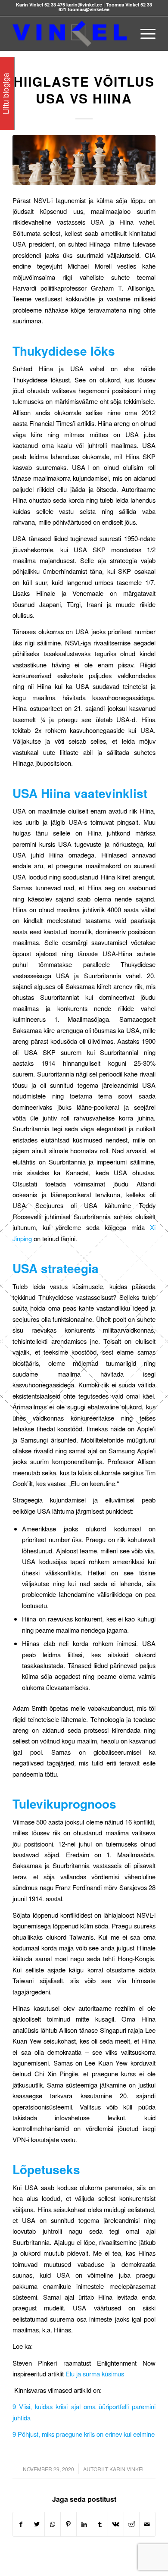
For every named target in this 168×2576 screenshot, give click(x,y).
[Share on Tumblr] (100, 2524)
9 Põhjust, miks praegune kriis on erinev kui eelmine (84, 2434)
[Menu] (144, 34)
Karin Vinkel (127, 2469)
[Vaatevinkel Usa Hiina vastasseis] (84, 160)
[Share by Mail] (147, 2524)
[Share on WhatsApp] (53, 2524)
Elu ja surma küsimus (95, 2374)
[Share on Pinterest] (68, 2524)
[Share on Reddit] (132, 2524)
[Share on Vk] (116, 2524)
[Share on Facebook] (21, 2524)
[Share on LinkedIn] (84, 2524)
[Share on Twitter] (37, 2524)
